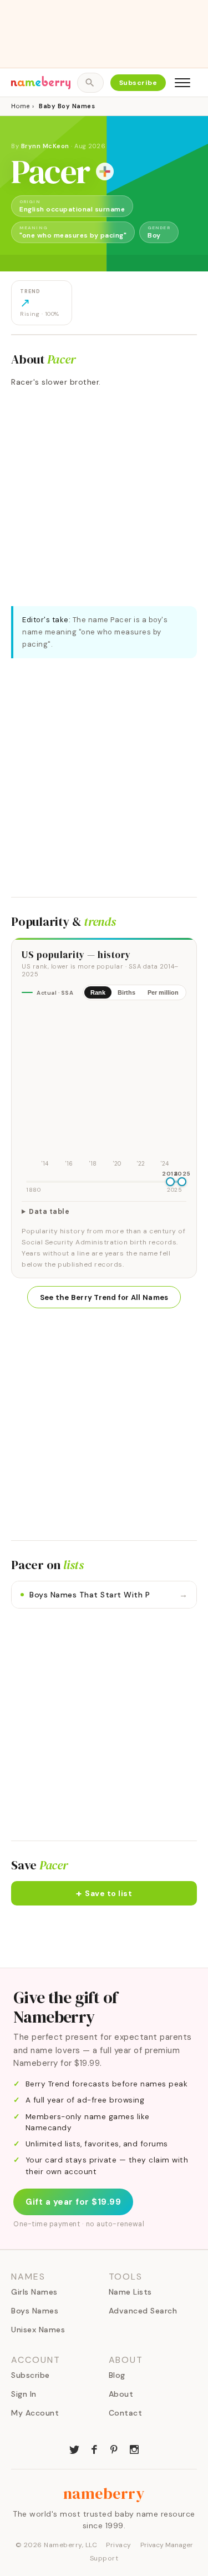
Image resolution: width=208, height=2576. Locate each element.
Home (20, 106)
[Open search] (90, 83)
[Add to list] (105, 172)
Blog (117, 2375)
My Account (35, 2413)
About (121, 2394)
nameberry (104, 2493)
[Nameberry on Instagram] (134, 2448)
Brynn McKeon (45, 146)
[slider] (170, 1182)
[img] (104, 1089)
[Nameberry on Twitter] (74, 2448)
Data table (49, 1212)
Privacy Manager (167, 2545)
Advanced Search (143, 2311)
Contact (126, 2413)
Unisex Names (38, 2330)
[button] (104, 1893)
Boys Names (35, 2311)
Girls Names (34, 2292)
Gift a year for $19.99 (73, 2202)
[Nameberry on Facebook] (94, 2448)
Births (126, 992)
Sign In (24, 2394)
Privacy (119, 2545)
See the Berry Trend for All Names (104, 1297)
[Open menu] (182, 83)
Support (104, 2558)
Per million (163, 992)
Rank (98, 992)
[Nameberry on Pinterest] (114, 2448)
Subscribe (138, 83)
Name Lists (130, 2292)
